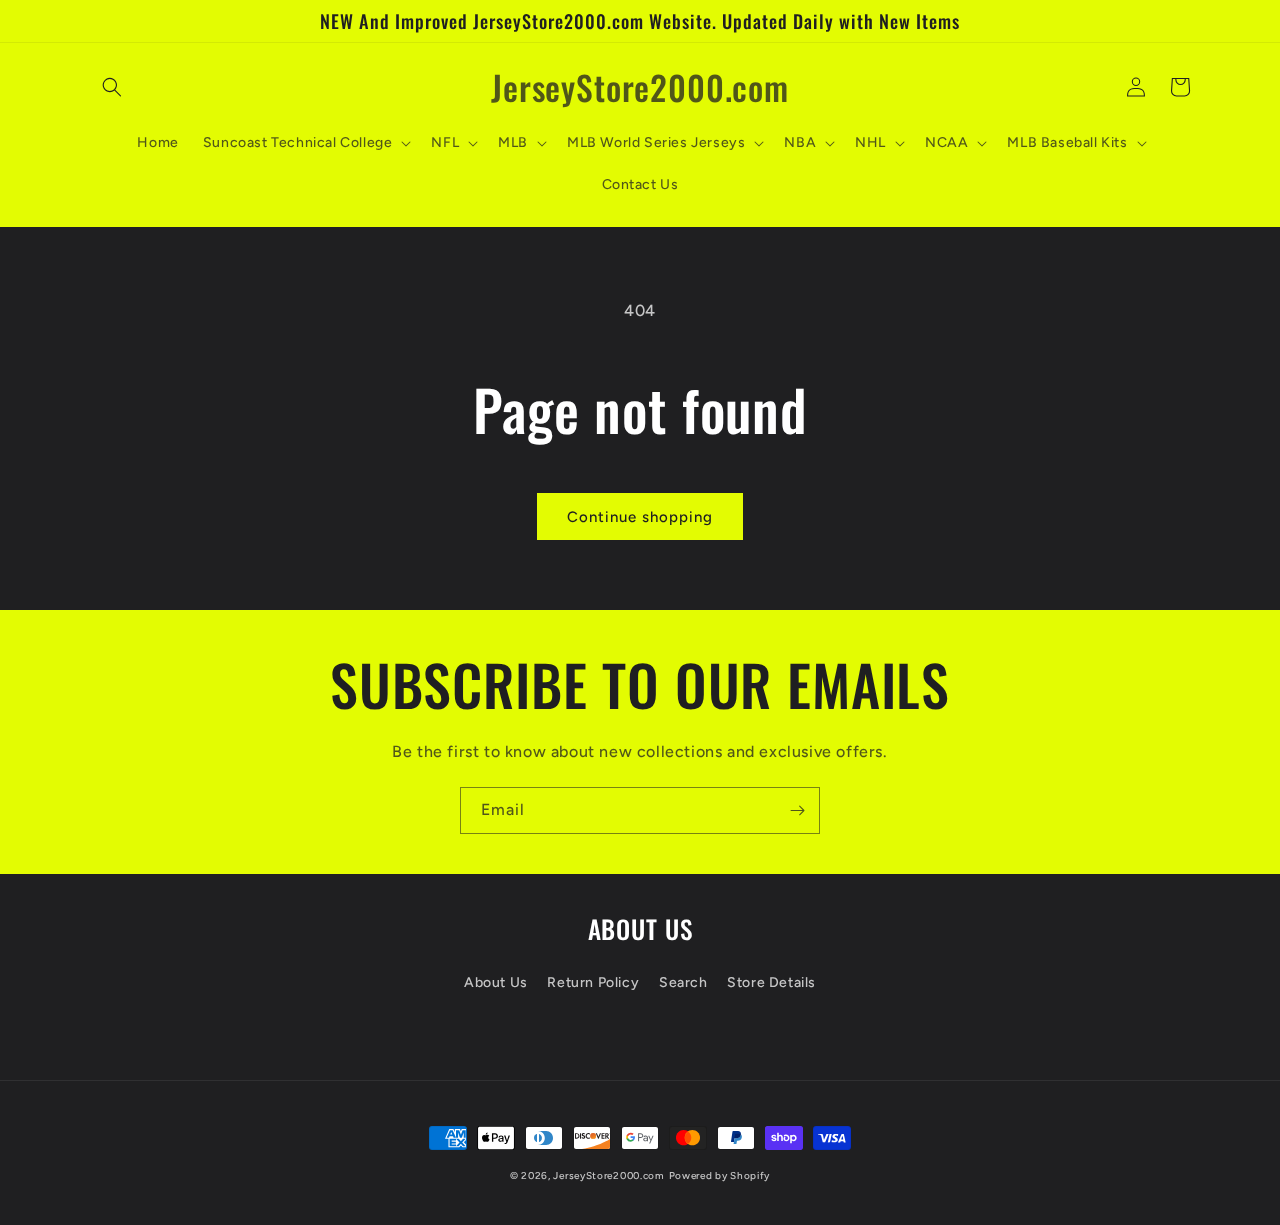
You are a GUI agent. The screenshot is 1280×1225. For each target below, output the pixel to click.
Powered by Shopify (720, 1175)
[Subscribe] (797, 810)
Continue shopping (640, 517)
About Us (496, 982)
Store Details (771, 982)
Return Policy (593, 982)
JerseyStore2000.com (608, 1175)
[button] (112, 87)
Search (683, 982)
